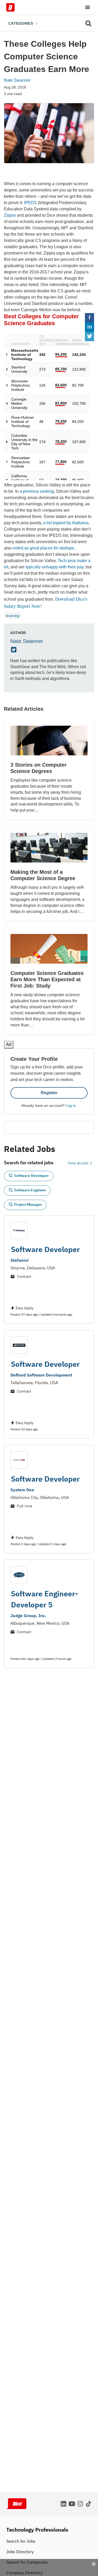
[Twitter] (14, 650)
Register (49, 1085)
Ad (85, 2572)
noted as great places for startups (43, 548)
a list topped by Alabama (66, 523)
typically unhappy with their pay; (55, 567)
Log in (71, 1098)
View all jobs (79, 1156)
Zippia (10, 215)
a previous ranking (37, 491)
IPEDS (30, 203)
